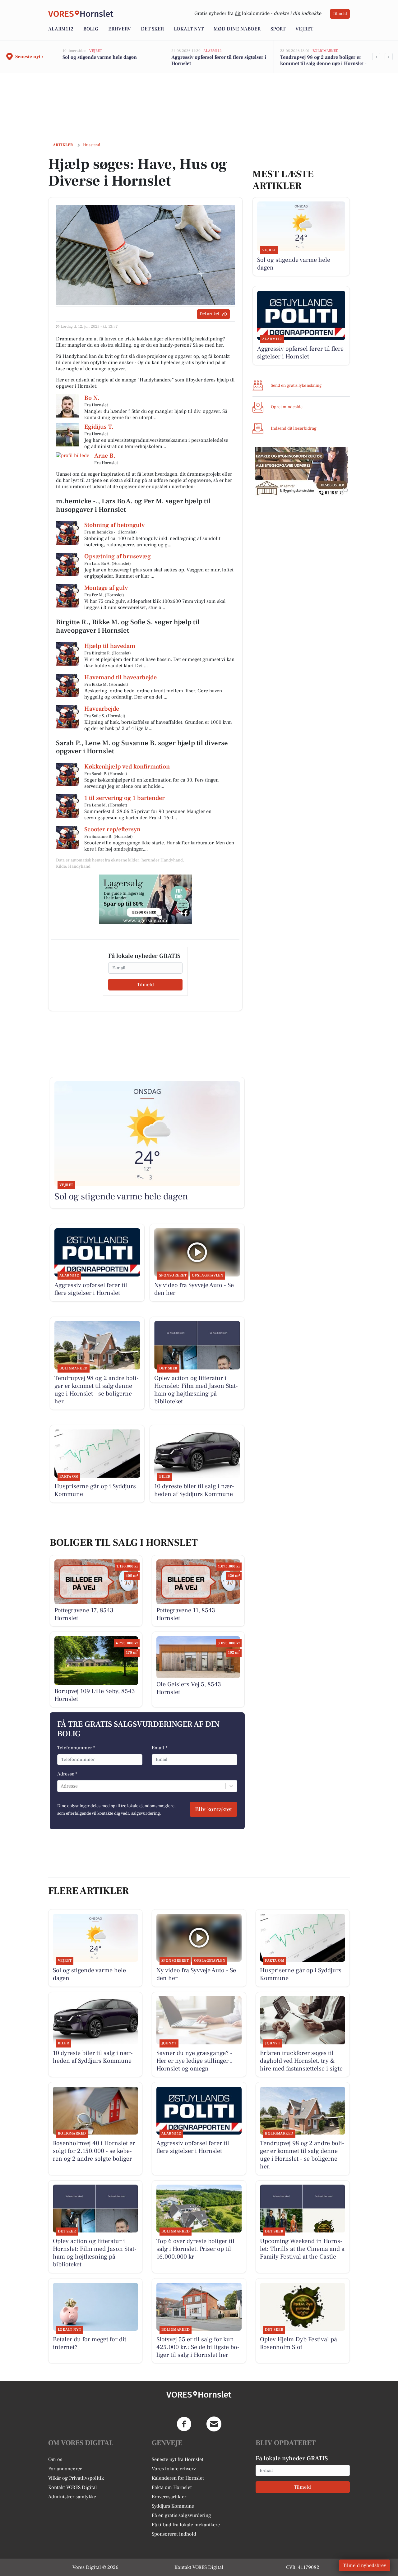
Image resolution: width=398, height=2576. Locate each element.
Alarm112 (61, 29)
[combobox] (61, 1786)
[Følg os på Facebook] (184, 2424)
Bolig (91, 29)
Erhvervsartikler (169, 2497)
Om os (55, 2459)
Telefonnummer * (76, 1748)
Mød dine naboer (237, 29)
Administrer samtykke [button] (72, 2497)
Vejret (304, 29)
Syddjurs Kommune (173, 2506)
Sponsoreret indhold (174, 2534)
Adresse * (67, 1774)
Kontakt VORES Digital (73, 2487)
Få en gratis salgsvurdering (181, 2515)
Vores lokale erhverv (174, 2469)
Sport (278, 29)
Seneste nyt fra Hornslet (178, 2459)
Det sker (152, 29)
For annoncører (65, 2469)
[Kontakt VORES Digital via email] (214, 2424)
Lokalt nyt (189, 29)
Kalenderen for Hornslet (178, 2478)
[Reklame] (146, 899)
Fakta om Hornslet (172, 2487)
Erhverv (120, 29)
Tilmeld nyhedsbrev (365, 2565)
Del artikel (209, 314)
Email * (160, 1748)
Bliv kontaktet (213, 1809)
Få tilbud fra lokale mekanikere (186, 2525)
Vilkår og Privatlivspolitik (76, 2478)
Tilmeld (340, 14)
